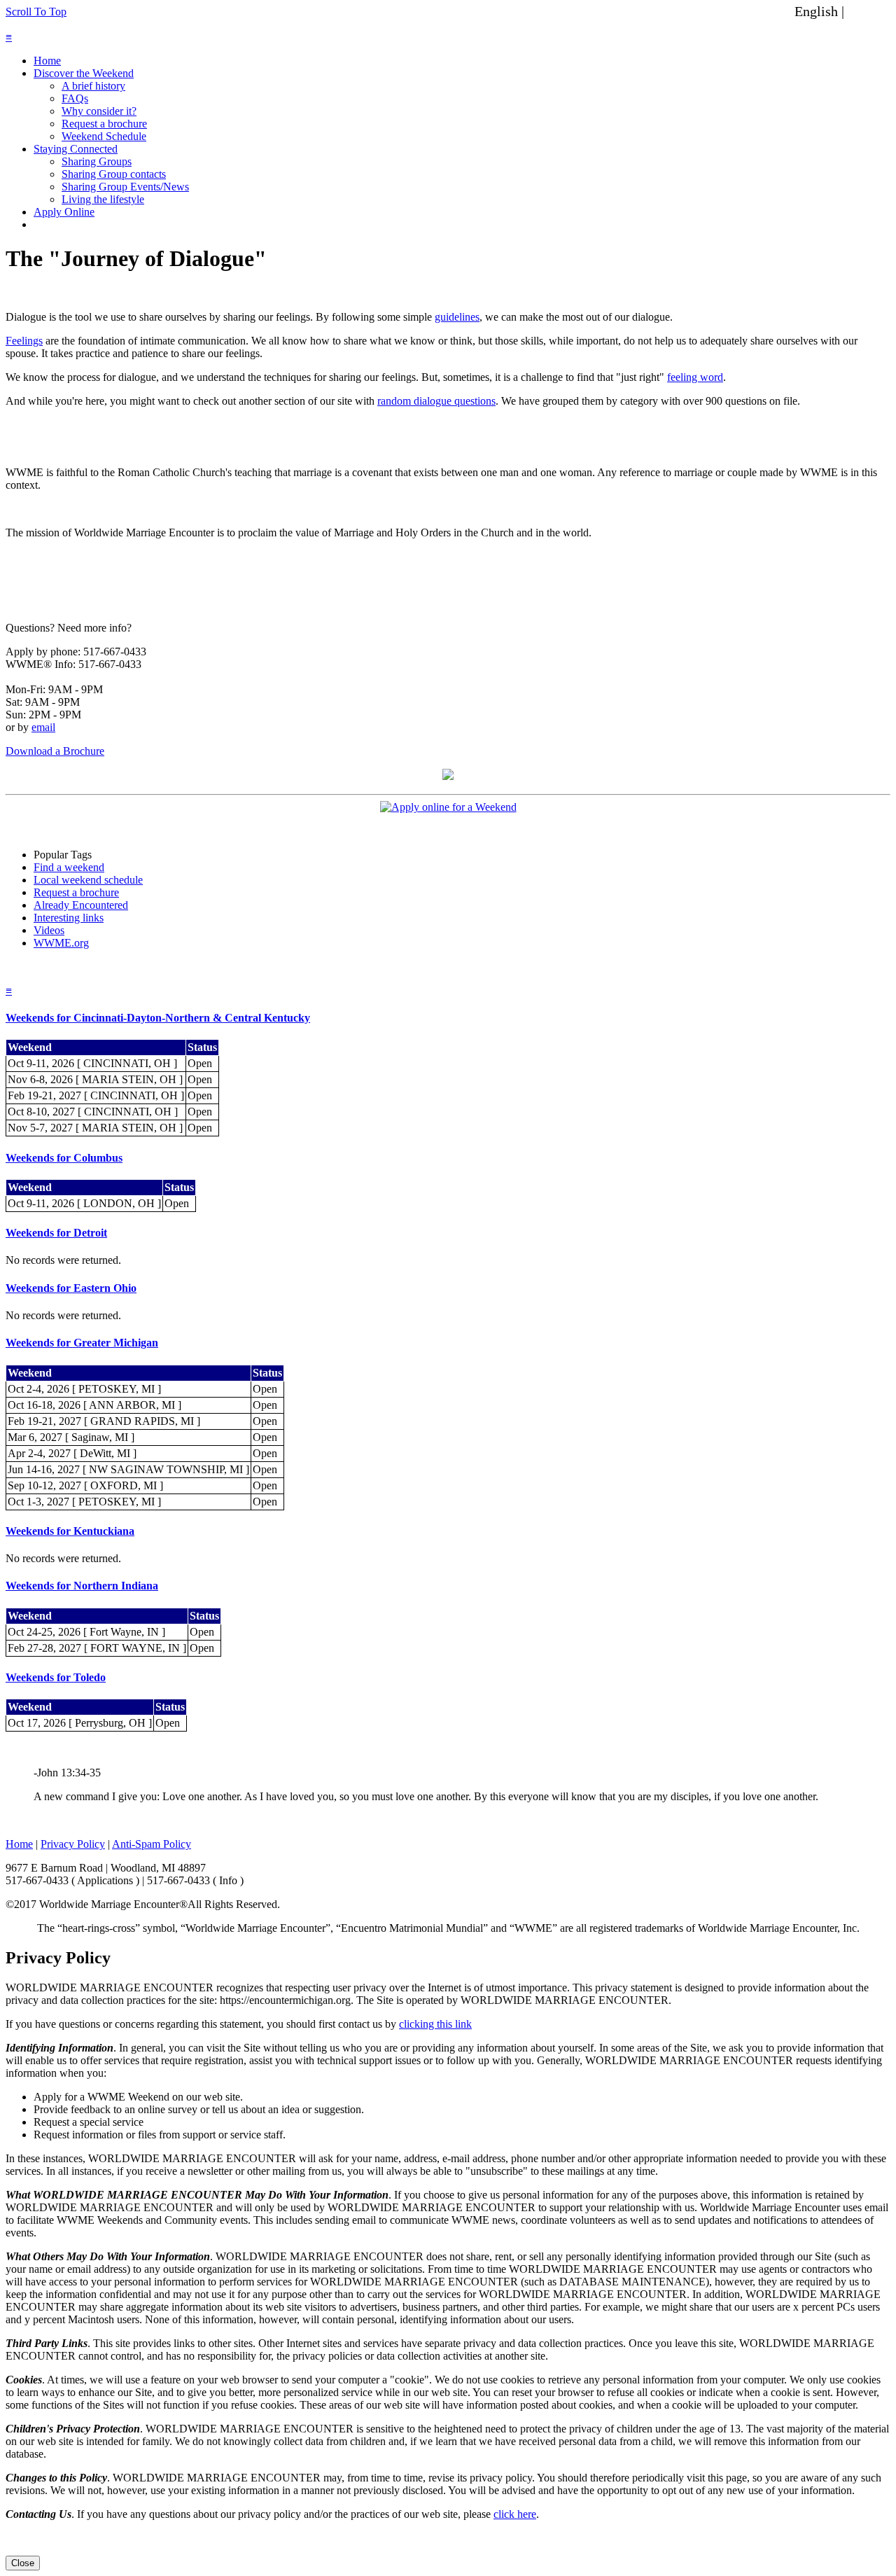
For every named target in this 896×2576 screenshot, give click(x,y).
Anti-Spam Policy (152, 1844)
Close (23, 2563)
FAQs (75, 98)
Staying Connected (76, 149)
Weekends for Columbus (64, 1158)
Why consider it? (99, 111)
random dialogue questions (436, 401)
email (43, 727)
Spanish (870, 11)
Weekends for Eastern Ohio (71, 1288)
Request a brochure (104, 124)
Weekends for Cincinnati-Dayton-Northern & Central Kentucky (158, 1018)
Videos (49, 930)
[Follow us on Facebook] (448, 776)
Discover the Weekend (84, 73)
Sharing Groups (97, 161)
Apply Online (64, 212)
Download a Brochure (55, 751)
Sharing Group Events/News (125, 187)
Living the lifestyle (103, 199)
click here (515, 2514)
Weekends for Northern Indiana (82, 1586)
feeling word (695, 377)
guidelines (457, 317)
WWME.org (61, 943)
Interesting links (69, 918)
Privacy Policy (73, 1844)
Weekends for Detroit (56, 1233)
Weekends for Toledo (56, 1677)
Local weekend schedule (88, 880)
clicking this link (435, 2024)
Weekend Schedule (104, 136)
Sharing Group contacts (114, 174)
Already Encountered (81, 905)
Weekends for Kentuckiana (70, 1531)
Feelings (24, 341)
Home (47, 61)
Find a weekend (69, 867)
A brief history (93, 86)
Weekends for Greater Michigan (82, 1343)
